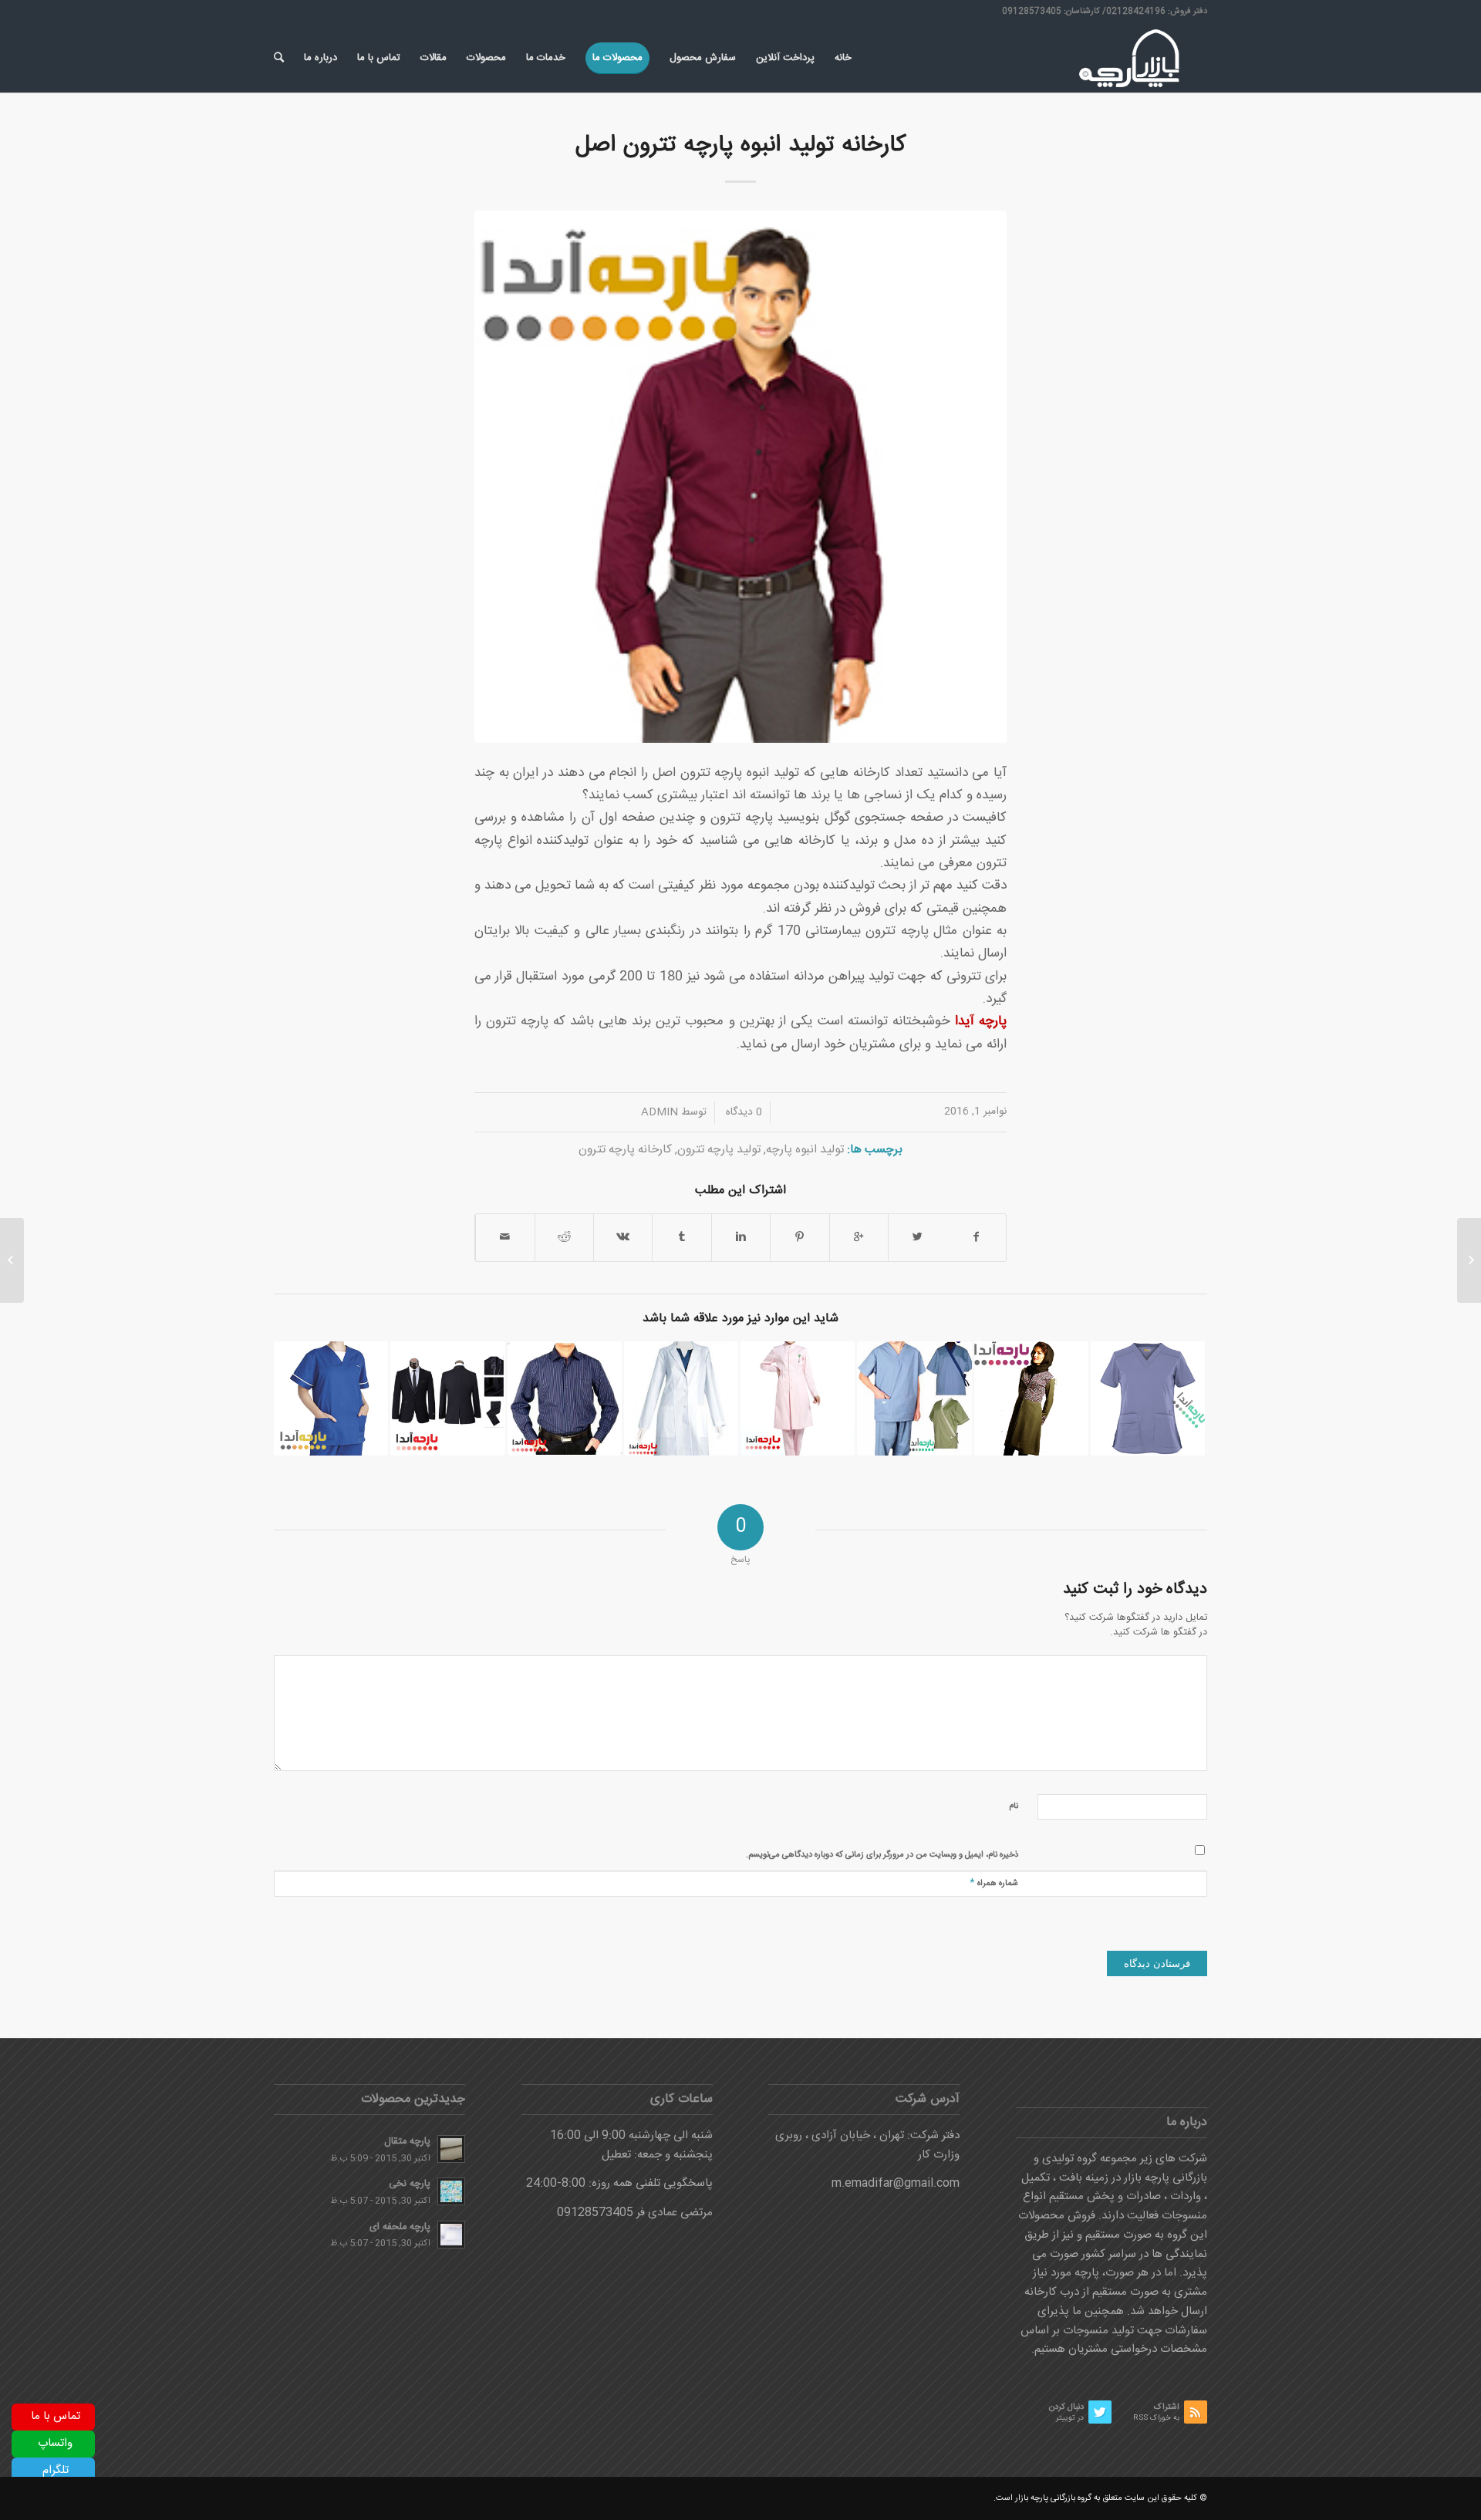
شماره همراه (994, 1882)
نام (1014, 1807)
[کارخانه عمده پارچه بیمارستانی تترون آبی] (1148, 1398)
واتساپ (55, 2443)
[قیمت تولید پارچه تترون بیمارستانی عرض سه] (681, 1398)
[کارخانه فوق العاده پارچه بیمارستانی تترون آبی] (914, 1398)
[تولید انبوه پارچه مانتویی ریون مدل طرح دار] (1031, 1398)
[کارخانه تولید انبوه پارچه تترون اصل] (740, 477)
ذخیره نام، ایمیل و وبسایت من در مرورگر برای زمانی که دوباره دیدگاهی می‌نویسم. (882, 1855)
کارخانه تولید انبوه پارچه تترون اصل (740, 145)
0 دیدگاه (742, 1112)
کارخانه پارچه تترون (625, 1150)
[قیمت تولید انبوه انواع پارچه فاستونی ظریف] (447, 1398)
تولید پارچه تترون (719, 1150)
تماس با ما (56, 2416)
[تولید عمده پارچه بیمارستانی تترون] (331, 1398)
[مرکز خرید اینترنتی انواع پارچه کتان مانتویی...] (1469, 1260)
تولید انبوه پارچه (805, 1150)
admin (660, 1112)
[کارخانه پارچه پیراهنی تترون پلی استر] (565, 1398)
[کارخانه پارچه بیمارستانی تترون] (798, 1398)
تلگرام (56, 2470)
